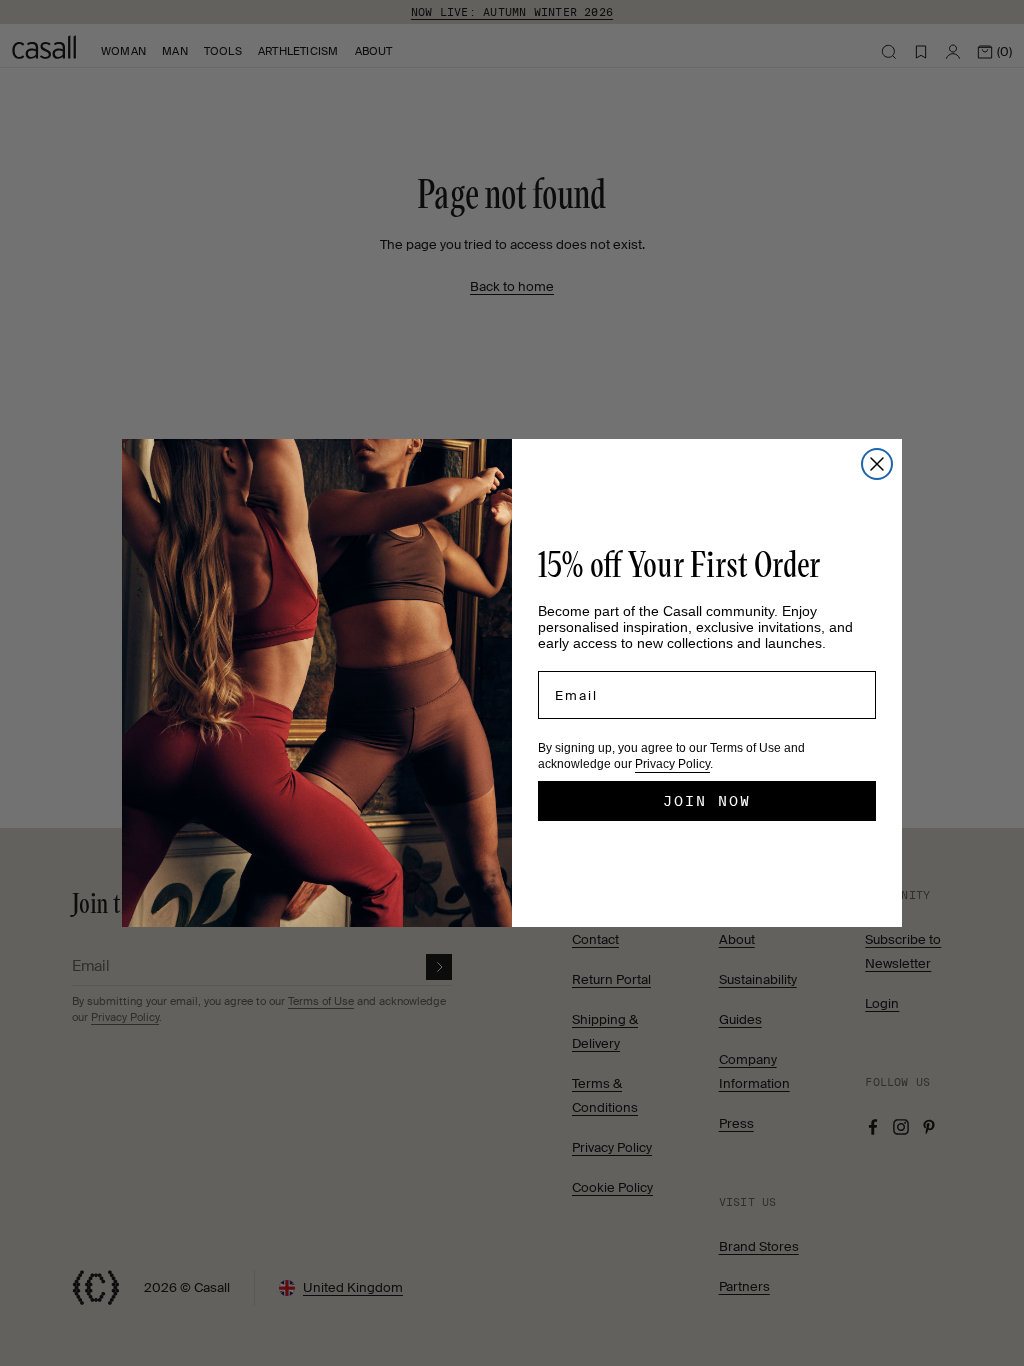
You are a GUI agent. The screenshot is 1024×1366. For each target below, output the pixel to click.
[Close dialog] (877, 464)
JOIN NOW (707, 801)
